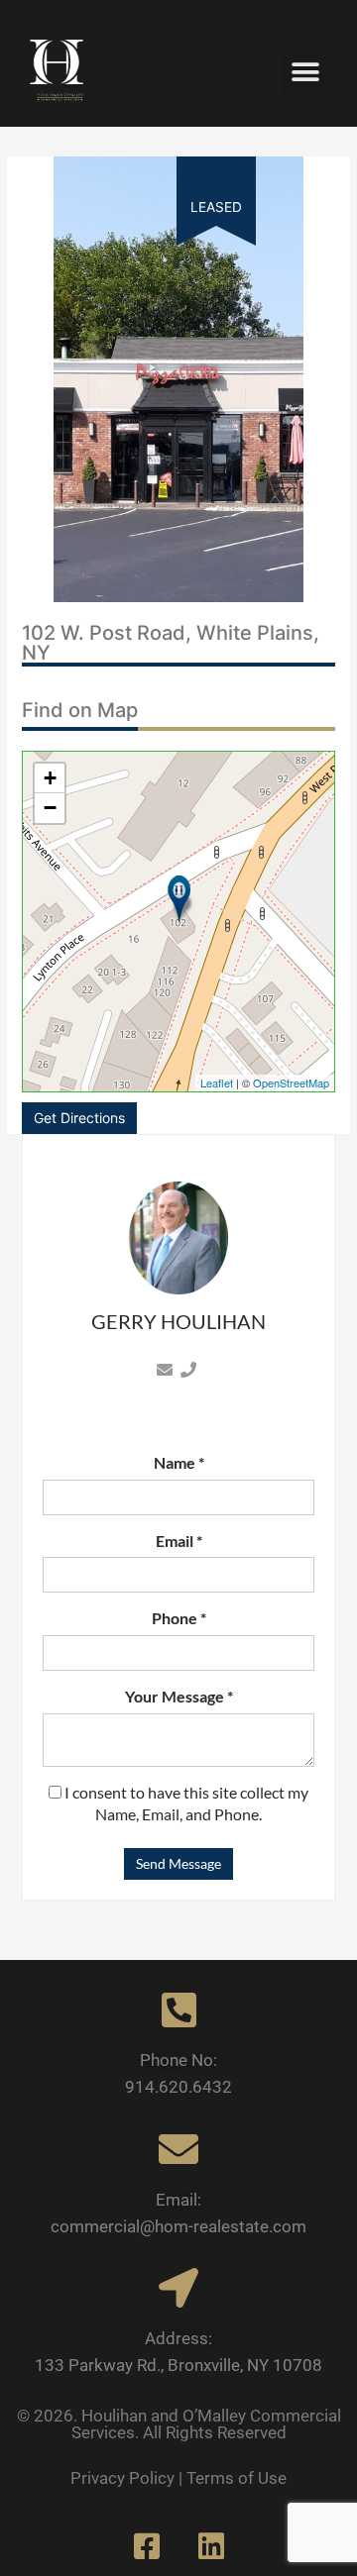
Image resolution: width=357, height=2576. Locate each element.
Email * (179, 1541)
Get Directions (79, 1118)
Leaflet (217, 1082)
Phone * (179, 1618)
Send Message (178, 1863)
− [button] (50, 808)
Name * (179, 1462)
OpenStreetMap (291, 1082)
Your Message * (179, 1696)
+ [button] (50, 778)
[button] (305, 72)
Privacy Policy (122, 2478)
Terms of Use (237, 2478)
